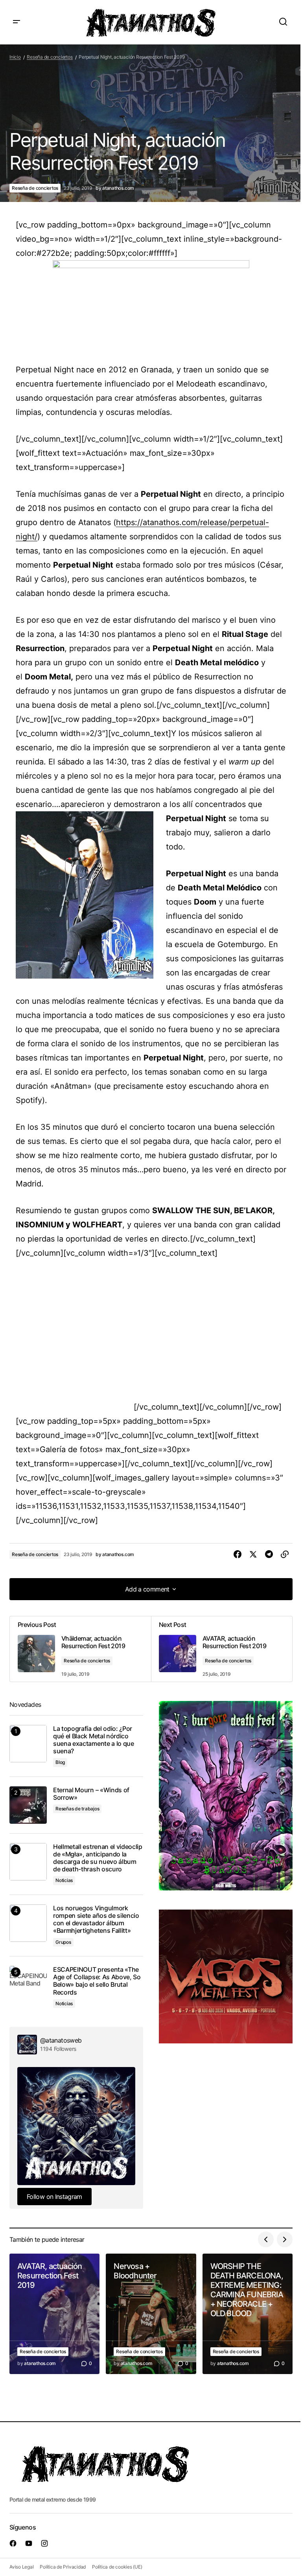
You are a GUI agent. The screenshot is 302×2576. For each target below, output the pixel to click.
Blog (60, 1762)
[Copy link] (285, 1554)
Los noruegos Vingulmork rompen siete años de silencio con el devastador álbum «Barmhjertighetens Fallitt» (96, 1920)
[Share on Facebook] (238, 1554)
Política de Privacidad (63, 2567)
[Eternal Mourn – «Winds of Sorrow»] (28, 1805)
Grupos (63, 1942)
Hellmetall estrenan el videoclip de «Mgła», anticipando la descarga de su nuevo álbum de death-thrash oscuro (98, 1858)
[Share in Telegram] (269, 1554)
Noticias (64, 1880)
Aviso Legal (21, 2567)
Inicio (15, 57)
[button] (17, 22)
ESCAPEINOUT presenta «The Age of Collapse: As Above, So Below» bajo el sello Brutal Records (97, 1981)
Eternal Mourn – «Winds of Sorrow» (91, 1794)
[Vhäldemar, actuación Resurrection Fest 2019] (80, 1649)
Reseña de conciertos (50, 57)
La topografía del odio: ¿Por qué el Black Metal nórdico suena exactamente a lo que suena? (94, 1740)
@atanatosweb (61, 2040)
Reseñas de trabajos (77, 1809)
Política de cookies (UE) (117, 2567)
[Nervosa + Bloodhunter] (151, 2314)
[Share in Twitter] (253, 1554)
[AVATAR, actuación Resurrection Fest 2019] (222, 1649)
